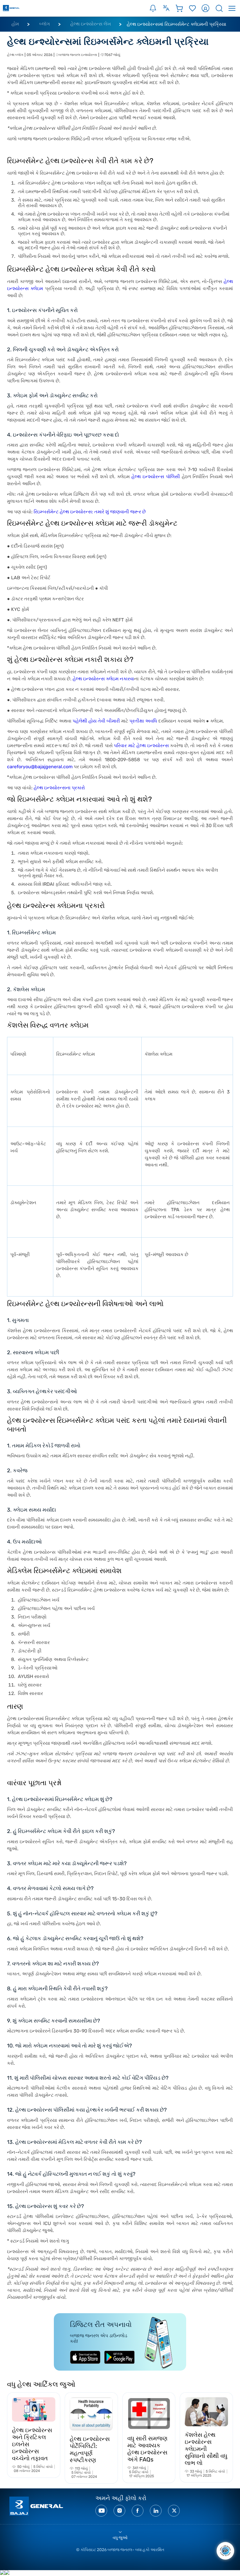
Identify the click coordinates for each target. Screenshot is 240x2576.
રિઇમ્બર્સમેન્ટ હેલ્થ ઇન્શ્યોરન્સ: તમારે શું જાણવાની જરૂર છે (90, 512)
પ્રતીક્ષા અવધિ (143, 721)
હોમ (15, 24)
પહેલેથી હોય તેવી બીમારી (96, 721)
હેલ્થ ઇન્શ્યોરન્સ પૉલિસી (156, 477)
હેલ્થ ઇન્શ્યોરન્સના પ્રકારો (59, 788)
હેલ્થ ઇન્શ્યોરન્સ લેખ (91, 24)
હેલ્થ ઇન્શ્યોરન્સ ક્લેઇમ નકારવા (103, 679)
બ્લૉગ (45, 24)
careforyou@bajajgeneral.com (40, 767)
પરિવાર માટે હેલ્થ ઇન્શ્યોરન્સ (141, 746)
